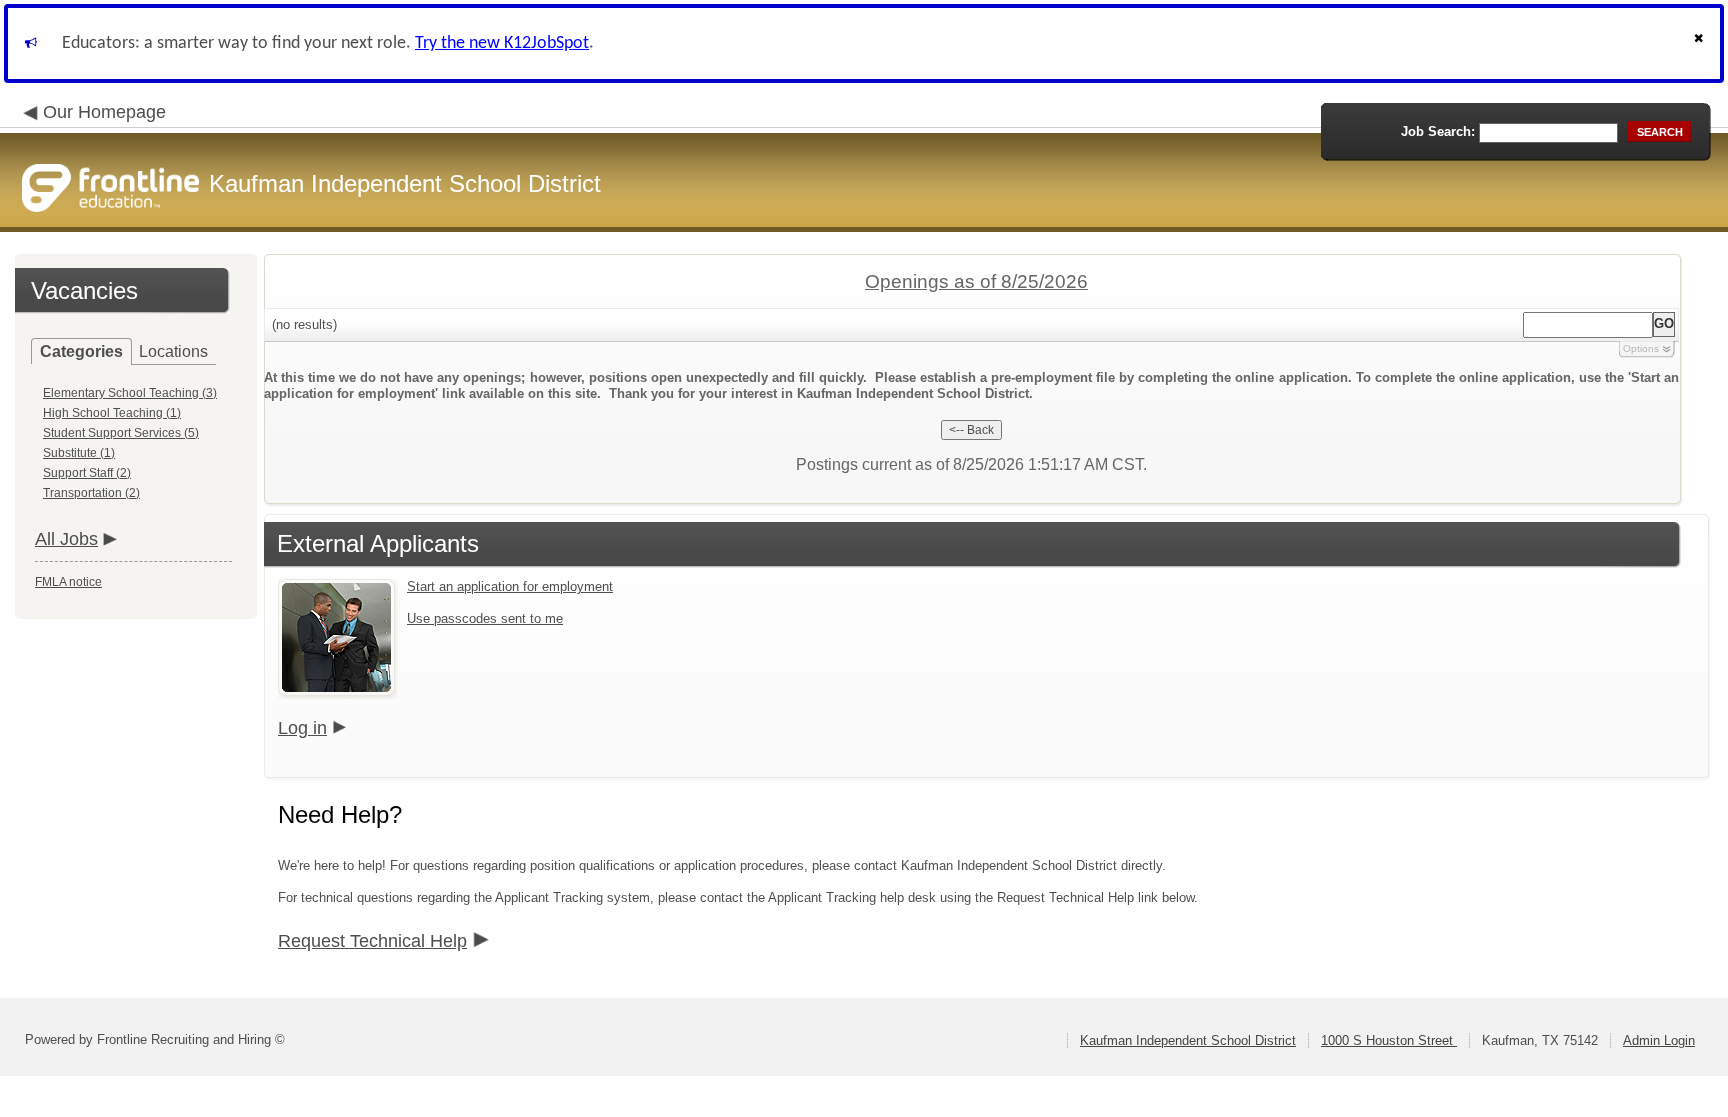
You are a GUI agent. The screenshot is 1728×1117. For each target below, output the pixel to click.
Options (1641, 348)
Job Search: (1438, 131)
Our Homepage (104, 112)
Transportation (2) (91, 493)
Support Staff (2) (87, 473)
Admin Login (1659, 1040)
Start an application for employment (510, 586)
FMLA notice (68, 582)
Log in (302, 728)
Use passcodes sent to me (485, 618)
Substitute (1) (79, 453)
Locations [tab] (173, 351)
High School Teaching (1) (112, 413)
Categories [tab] (81, 351)
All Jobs (66, 539)
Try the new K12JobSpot (502, 43)
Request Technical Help (372, 941)
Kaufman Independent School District (1188, 1040)
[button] (1701, 43)
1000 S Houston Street (1389, 1040)
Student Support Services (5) (121, 433)
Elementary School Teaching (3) (130, 393)
